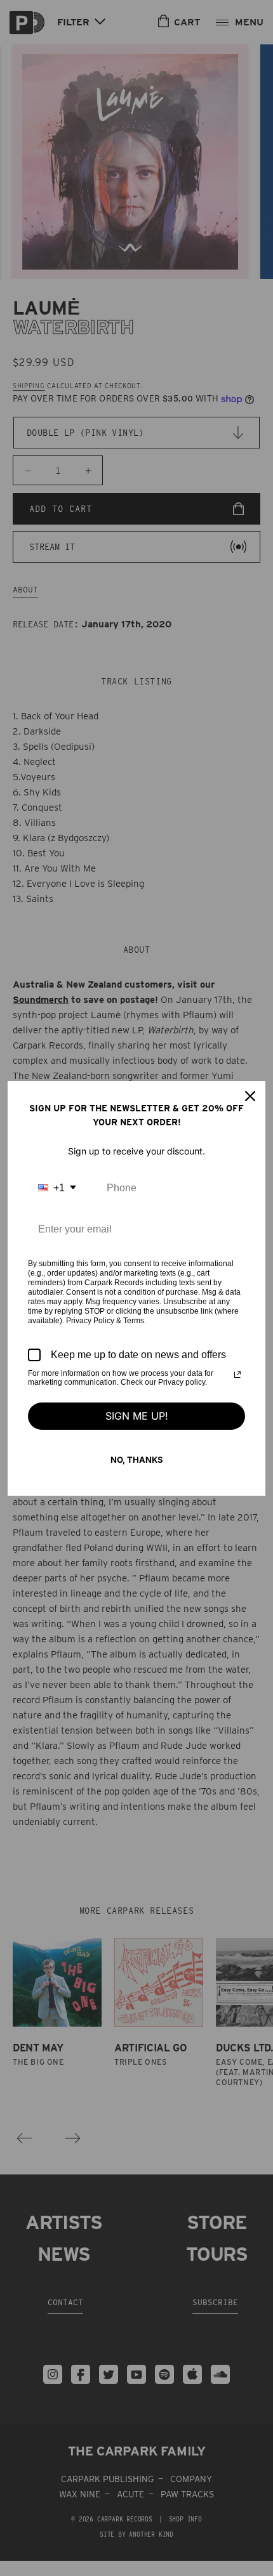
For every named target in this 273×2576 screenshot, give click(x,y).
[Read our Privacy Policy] (237, 1375)
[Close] (250, 1096)
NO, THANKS (137, 1460)
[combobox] (57, 1188)
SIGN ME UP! (137, 1416)
